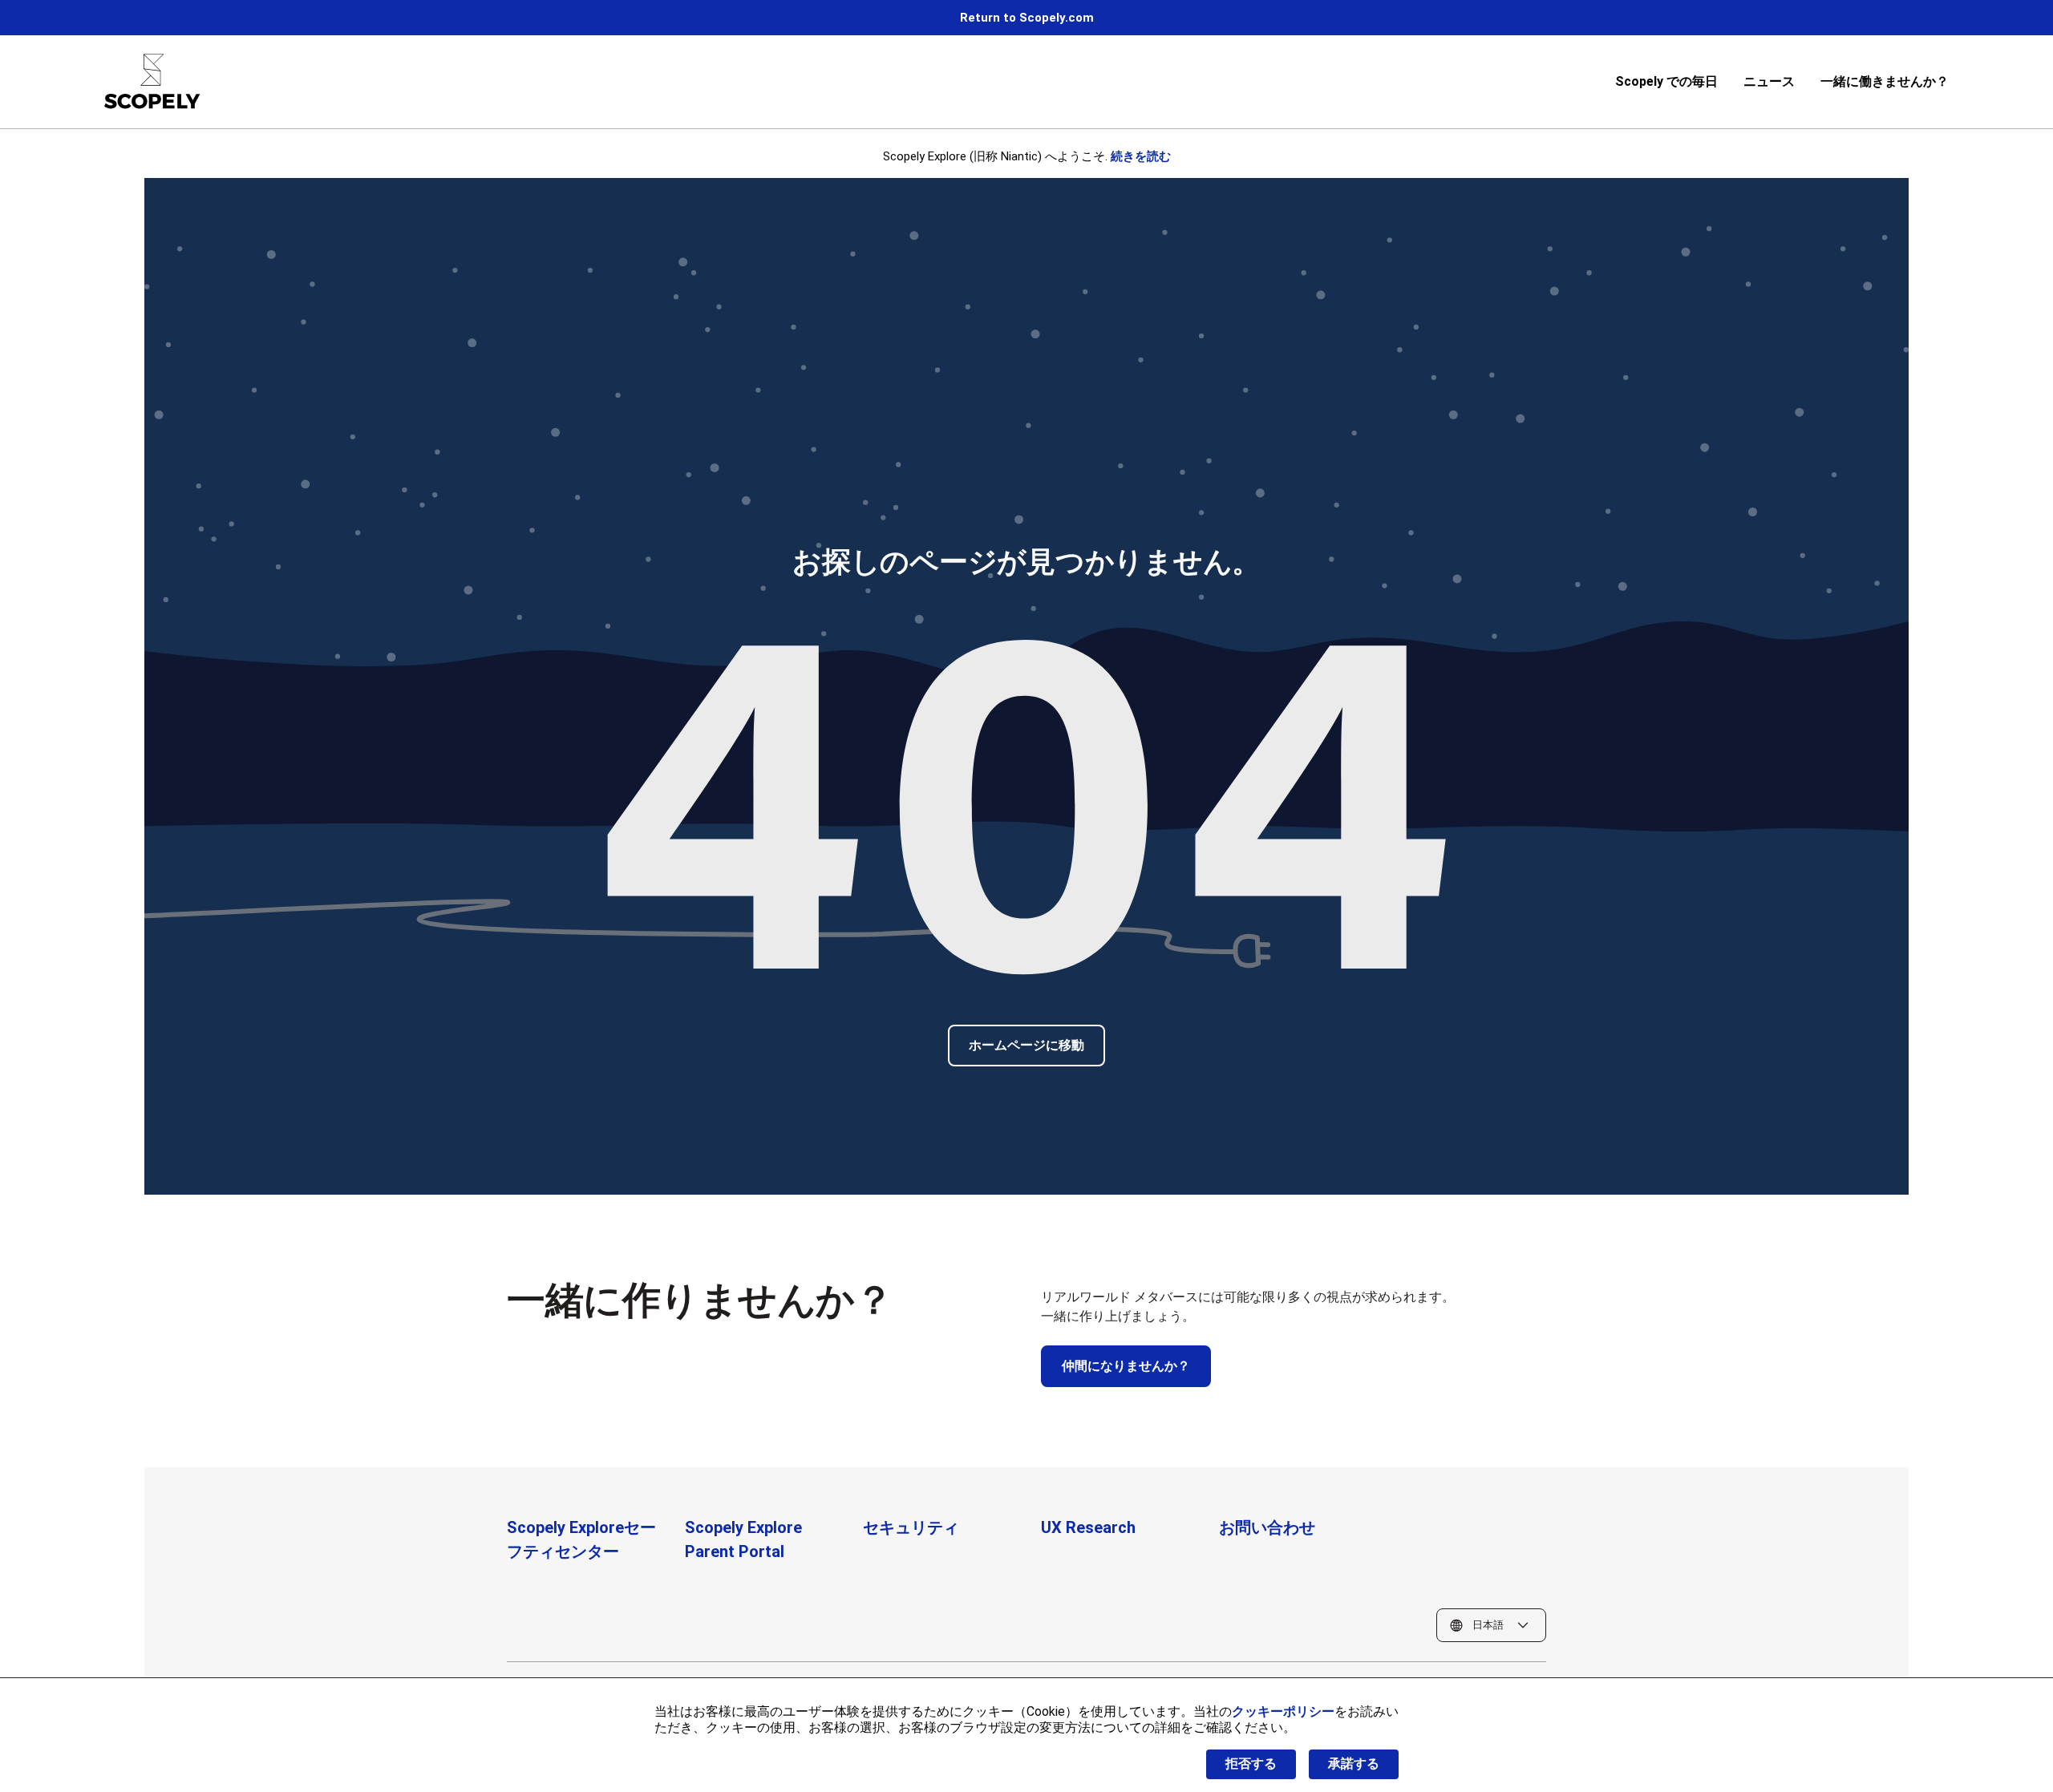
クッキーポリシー (1283, 1711)
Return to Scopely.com (1027, 18)
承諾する (1354, 1764)
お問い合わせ (1267, 1527)
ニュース (1769, 81)
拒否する (1251, 1764)
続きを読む (1141, 156)
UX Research (1088, 1527)
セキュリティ (911, 1527)
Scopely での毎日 (1666, 81)
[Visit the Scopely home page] (152, 81)
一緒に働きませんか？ (1885, 81)
